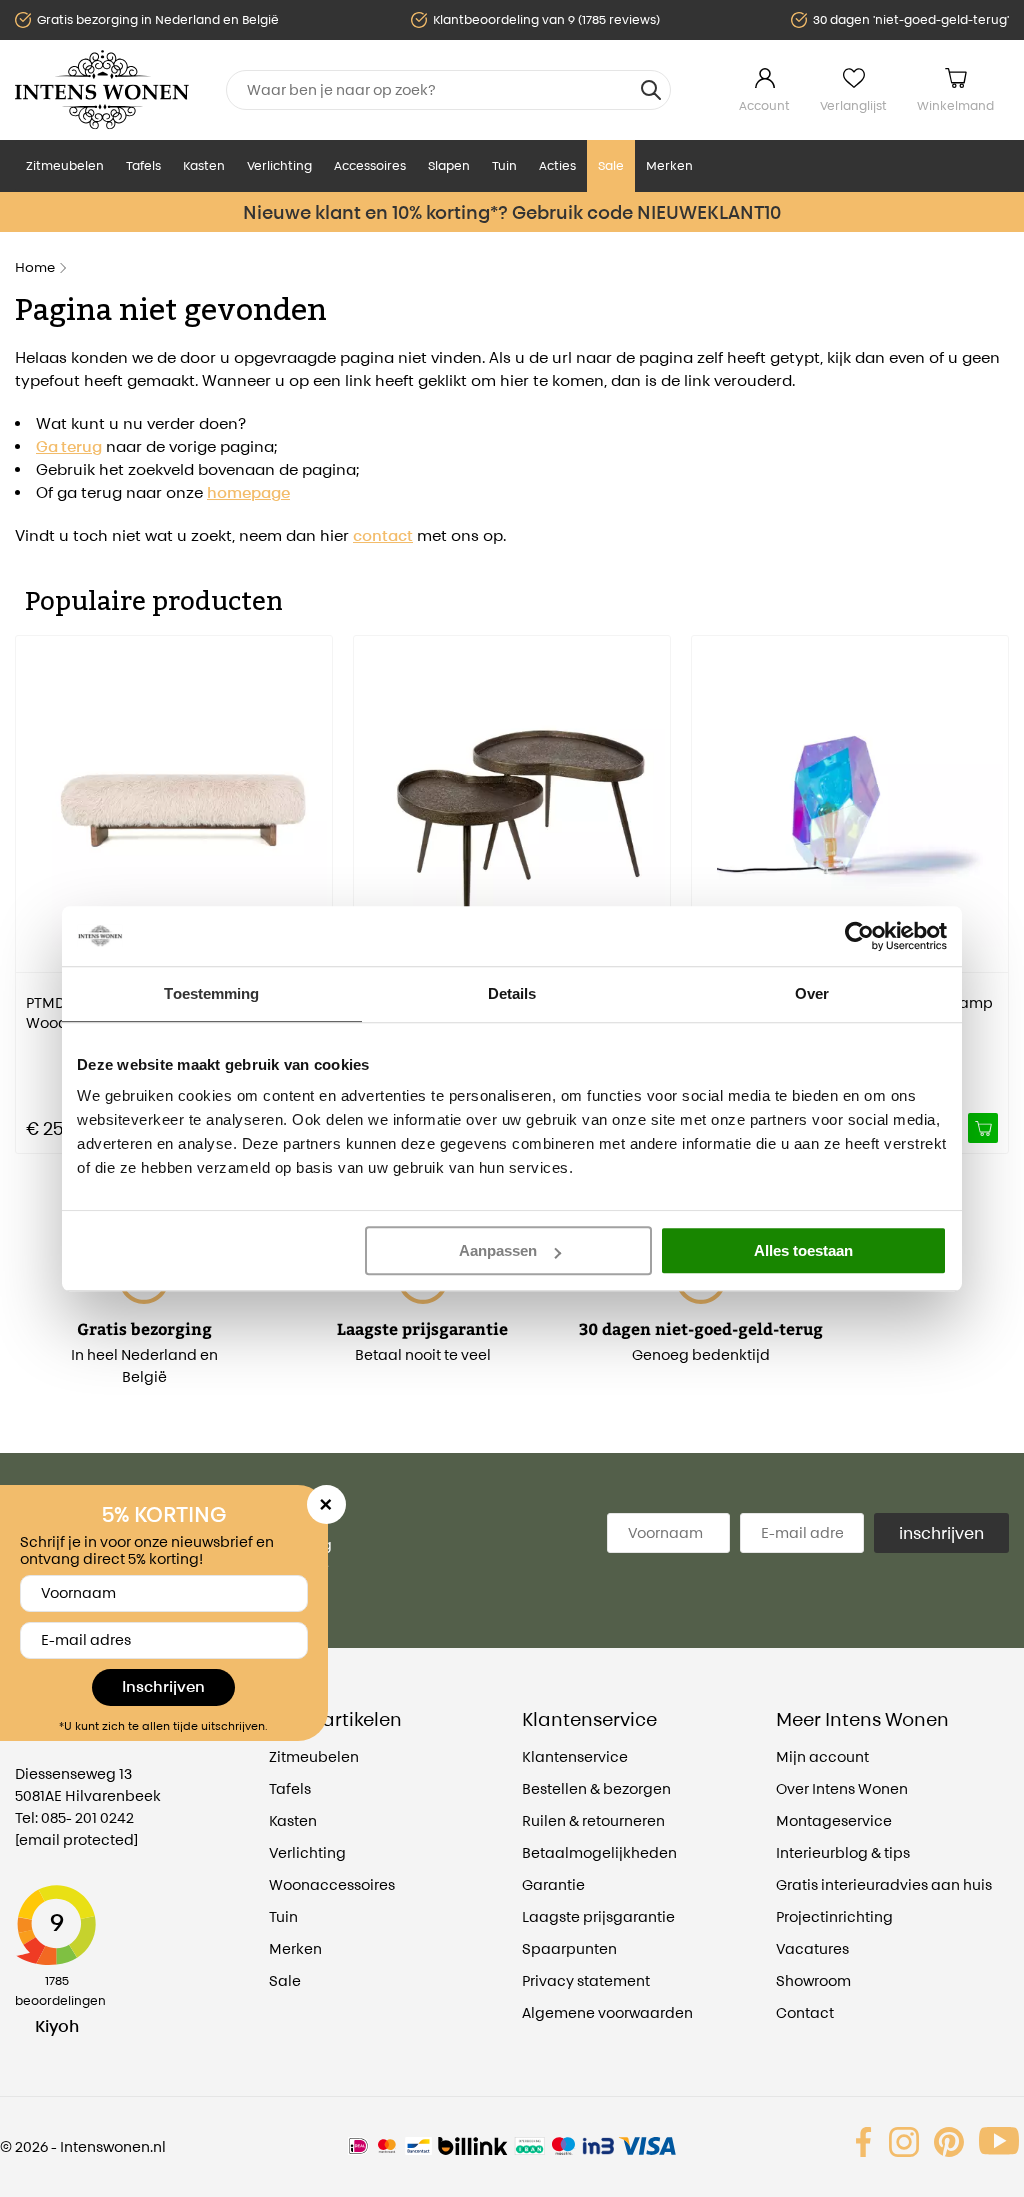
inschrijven (941, 1533)
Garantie (553, 1884)
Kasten (204, 165)
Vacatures (812, 1948)
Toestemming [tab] (211, 993)
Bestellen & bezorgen (596, 1788)
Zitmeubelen (65, 165)
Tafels (143, 165)
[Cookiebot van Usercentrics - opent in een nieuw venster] (859, 936)
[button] (30, 880)
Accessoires (370, 165)
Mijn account (822, 1756)
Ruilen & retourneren (593, 1820)
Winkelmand (955, 105)
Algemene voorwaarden (607, 2012)
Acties (557, 165)
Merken (669, 165)
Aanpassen (498, 1250)
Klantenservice (575, 1756)
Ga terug (69, 446)
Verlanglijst (853, 105)
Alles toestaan (803, 1250)
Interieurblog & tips (843, 1852)
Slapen (449, 165)
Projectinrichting (834, 1916)
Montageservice (834, 1820)
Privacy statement (586, 1980)
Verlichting (279, 165)
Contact (805, 2012)
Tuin (504, 165)
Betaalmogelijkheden (599, 1852)
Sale (611, 165)
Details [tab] (512, 993)
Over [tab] (812, 993)
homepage (248, 492)
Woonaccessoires (332, 1884)
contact (383, 535)
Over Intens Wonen (842, 1788)
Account (764, 105)
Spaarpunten (569, 1948)
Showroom (813, 1980)
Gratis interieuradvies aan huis (884, 1884)
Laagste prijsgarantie (598, 1916)
